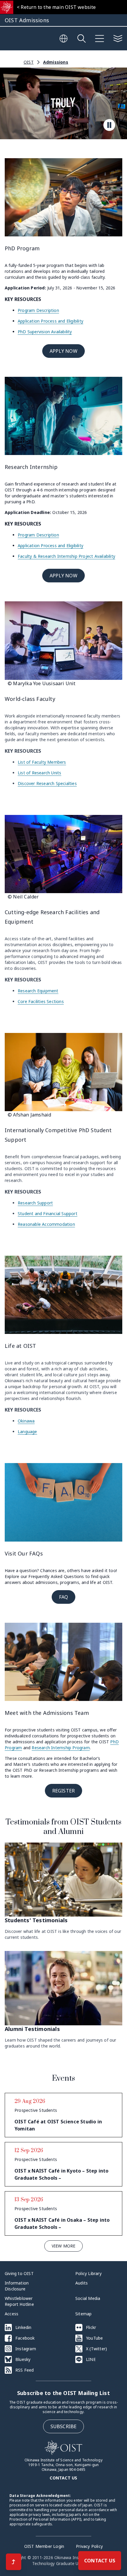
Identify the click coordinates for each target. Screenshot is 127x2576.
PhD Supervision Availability (45, 332)
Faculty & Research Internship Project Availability (66, 556)
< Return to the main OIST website (56, 7)
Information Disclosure (17, 2286)
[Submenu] (118, 39)
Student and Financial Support (48, 1213)
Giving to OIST (19, 2273)
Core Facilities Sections (41, 1001)
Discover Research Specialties (47, 783)
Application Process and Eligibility (51, 321)
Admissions (56, 62)
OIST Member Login (44, 2546)
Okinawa (26, 1421)
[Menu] (100, 39)
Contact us (63, 2478)
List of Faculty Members (42, 762)
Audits (82, 2283)
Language (27, 1432)
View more (64, 2246)
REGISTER (64, 1791)
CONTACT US (100, 2561)
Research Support (35, 1203)
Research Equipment (38, 991)
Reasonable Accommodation (46, 1224)
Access (12, 2314)
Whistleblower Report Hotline (19, 2301)
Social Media (88, 2298)
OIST (29, 62)
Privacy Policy (89, 2546)
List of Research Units (39, 773)
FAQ (64, 1597)
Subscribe (64, 2426)
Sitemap (83, 2314)
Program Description (38, 310)
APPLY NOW (63, 351)
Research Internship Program (61, 1748)
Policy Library (88, 2273)
